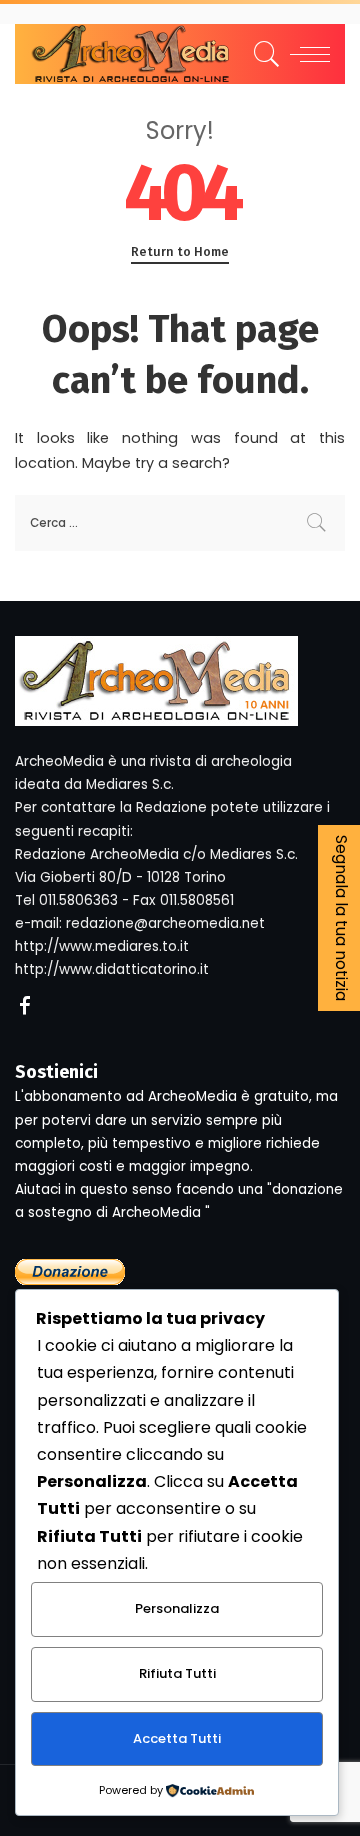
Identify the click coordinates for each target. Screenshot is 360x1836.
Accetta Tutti (177, 1738)
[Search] (263, 54)
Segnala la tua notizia (341, 918)
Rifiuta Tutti (177, 1673)
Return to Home (180, 251)
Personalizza (177, 1608)
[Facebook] (25, 1007)
